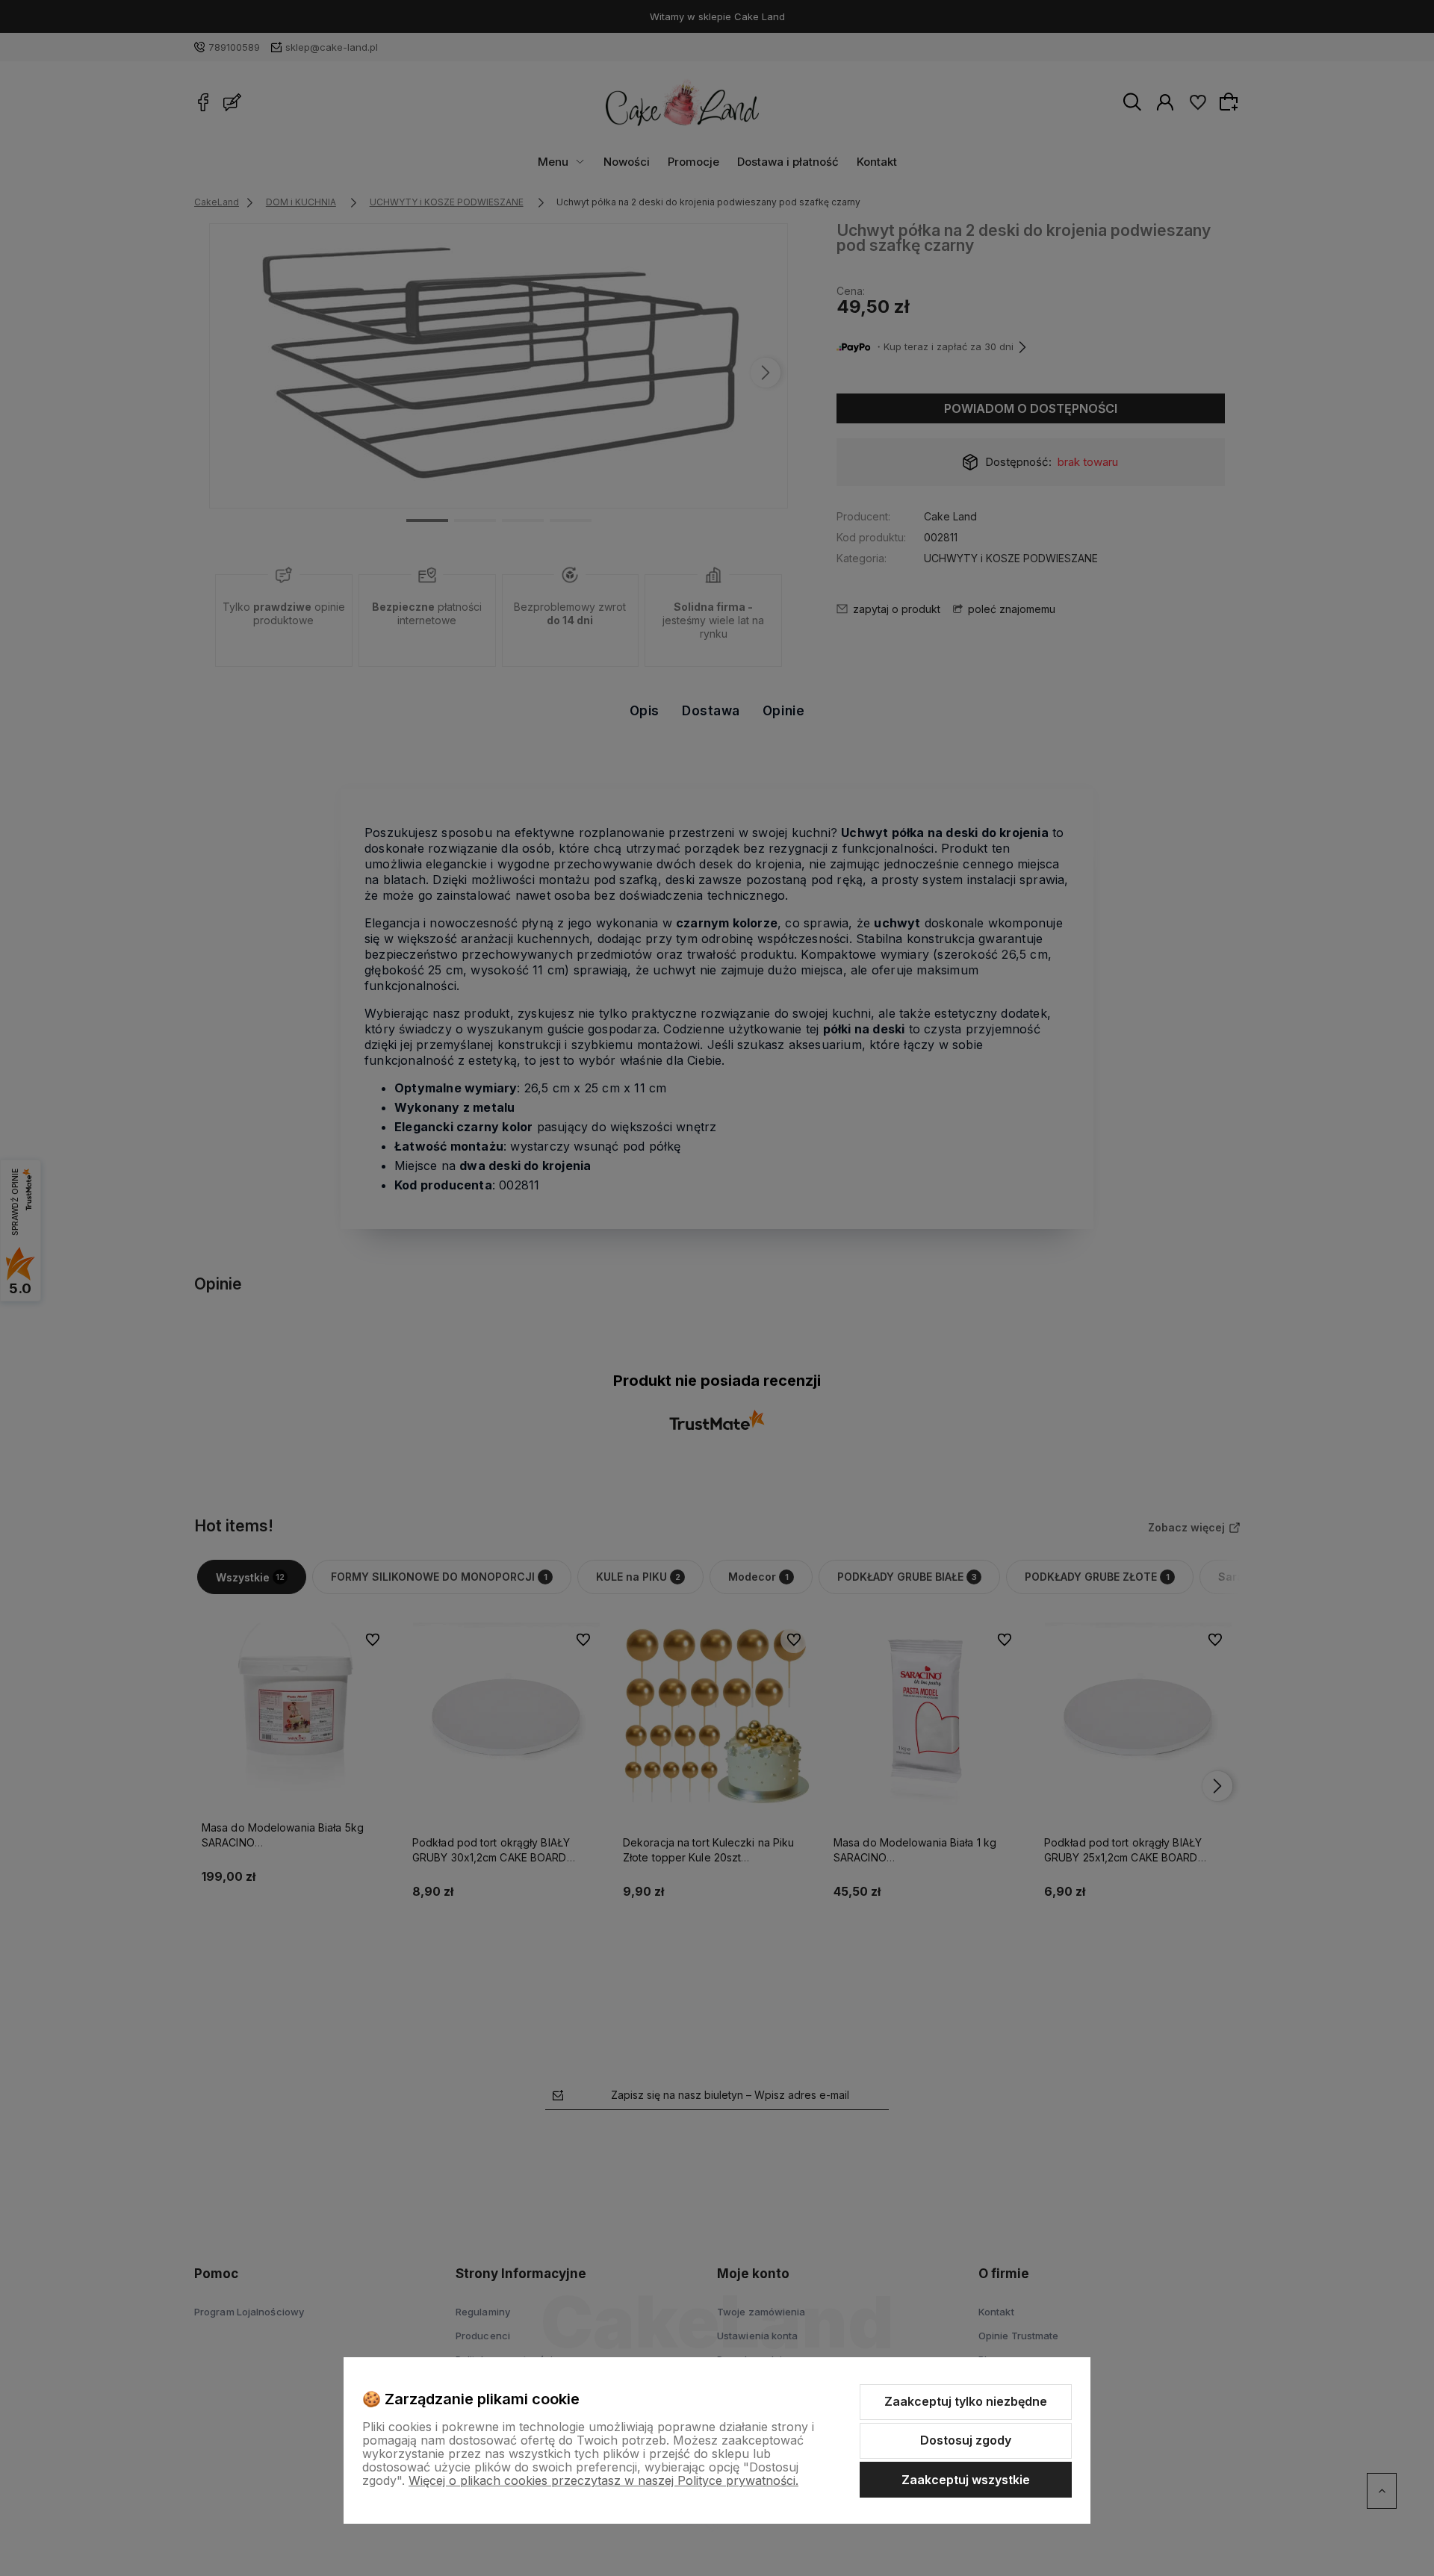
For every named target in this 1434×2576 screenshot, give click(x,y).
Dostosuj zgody (966, 2440)
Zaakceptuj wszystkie (966, 2480)
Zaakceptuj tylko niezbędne (966, 2401)
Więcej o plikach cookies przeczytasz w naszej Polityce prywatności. (603, 2480)
